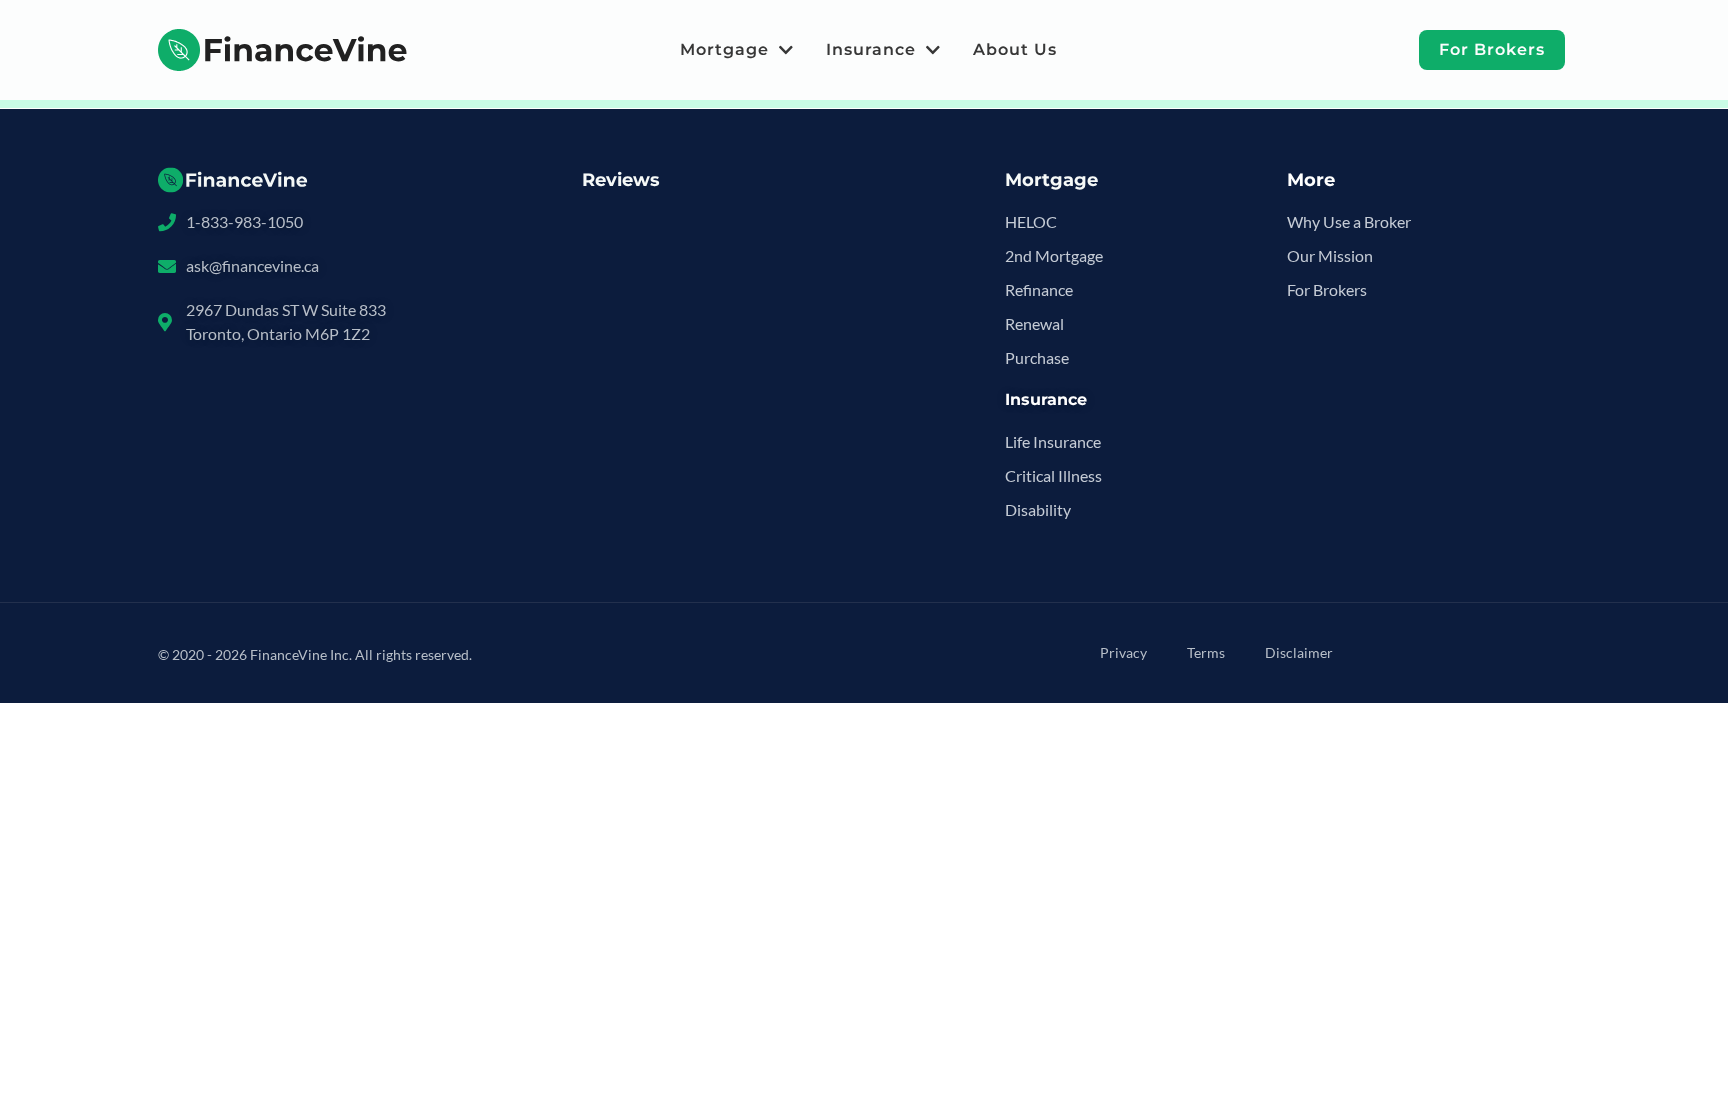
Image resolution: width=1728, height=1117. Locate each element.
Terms (1206, 652)
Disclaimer (1299, 652)
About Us (1015, 49)
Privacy (1123, 652)
